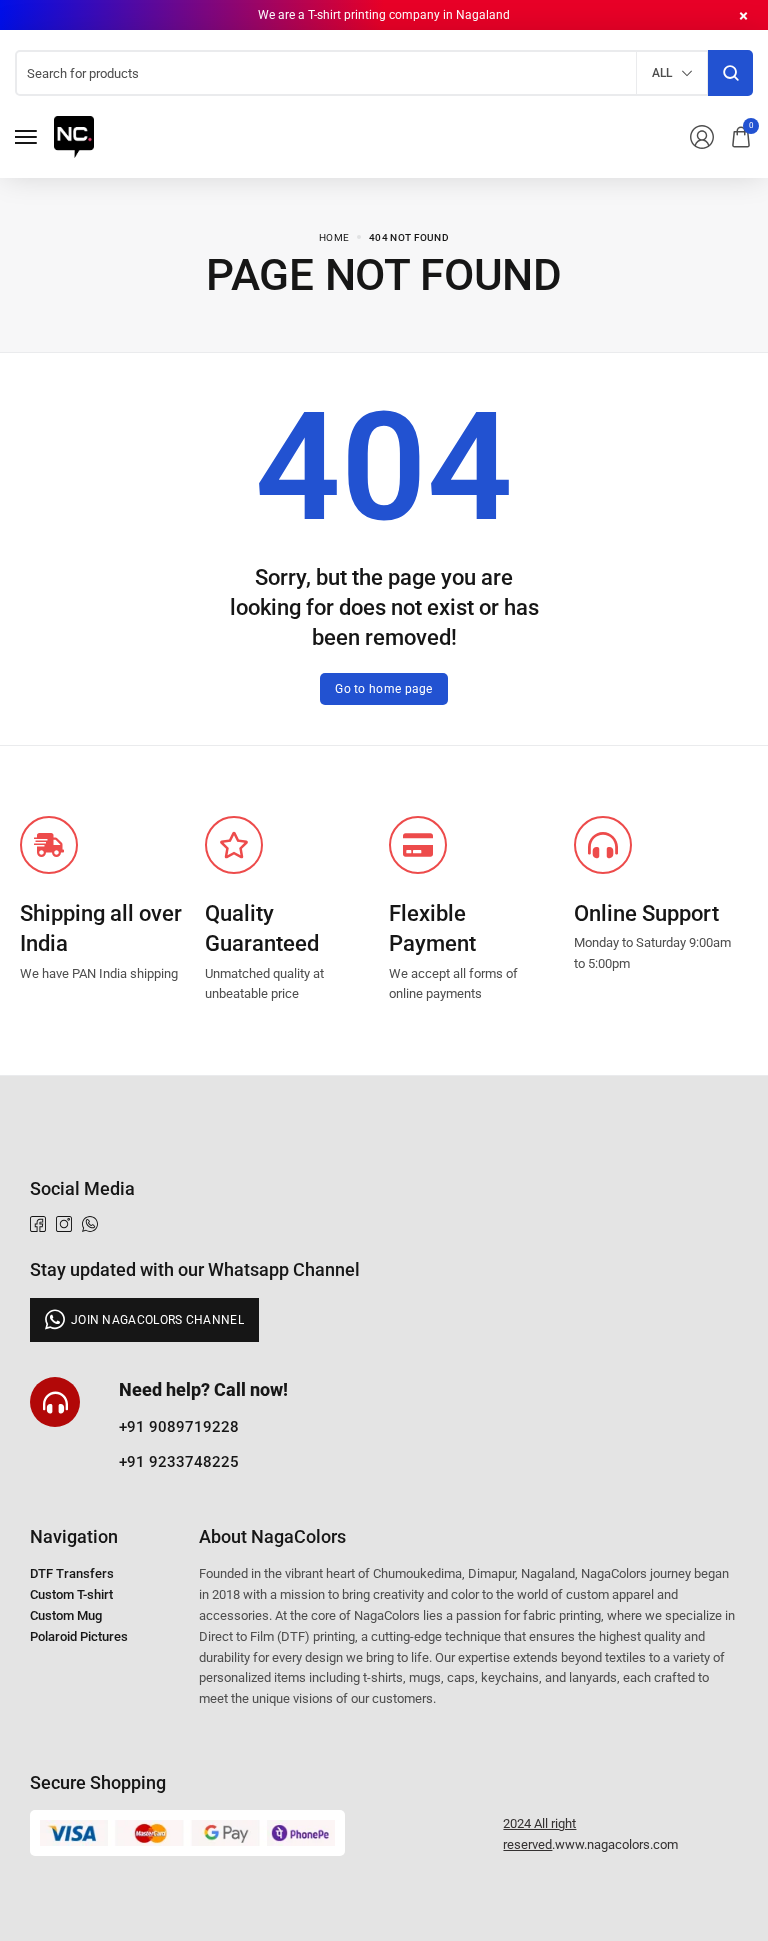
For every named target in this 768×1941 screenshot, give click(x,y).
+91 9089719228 (179, 1427)
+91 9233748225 (179, 1462)
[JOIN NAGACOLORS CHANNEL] (144, 1320)
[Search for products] (730, 73)
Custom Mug (66, 1615)
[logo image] (74, 135)
